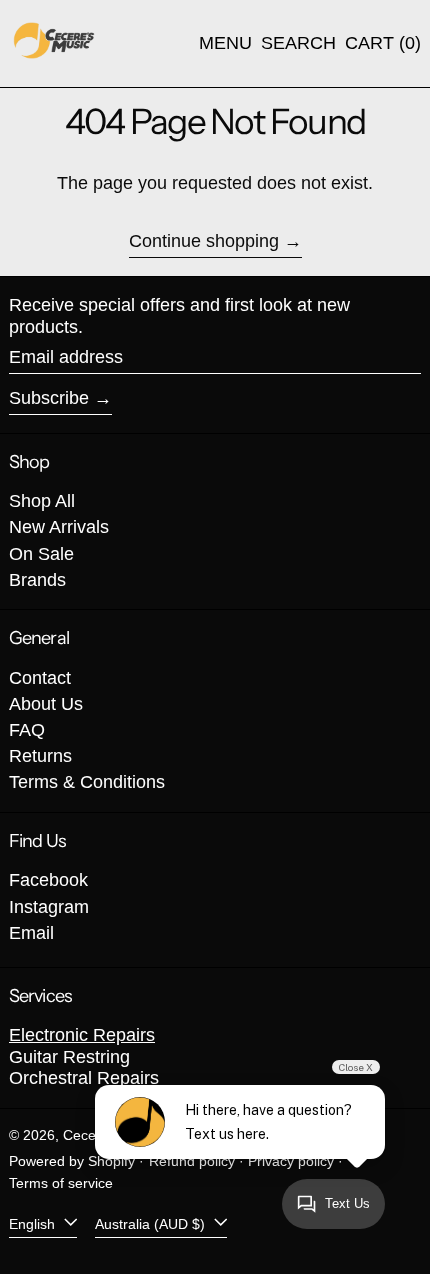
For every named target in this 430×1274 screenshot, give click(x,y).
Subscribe (49, 398)
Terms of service (61, 1183)
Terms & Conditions (87, 782)
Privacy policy (291, 1161)
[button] (298, 44)
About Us (46, 704)
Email (31, 933)
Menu (225, 43)
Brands (37, 580)
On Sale (41, 554)
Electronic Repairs (82, 1035)
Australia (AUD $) (152, 1223)
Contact (40, 678)
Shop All (42, 501)
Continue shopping (204, 241)
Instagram (49, 907)
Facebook (48, 880)
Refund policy (192, 1161)
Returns (40, 756)
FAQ (27, 730)
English (34, 1223)
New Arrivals (59, 527)
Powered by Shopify (72, 1161)
